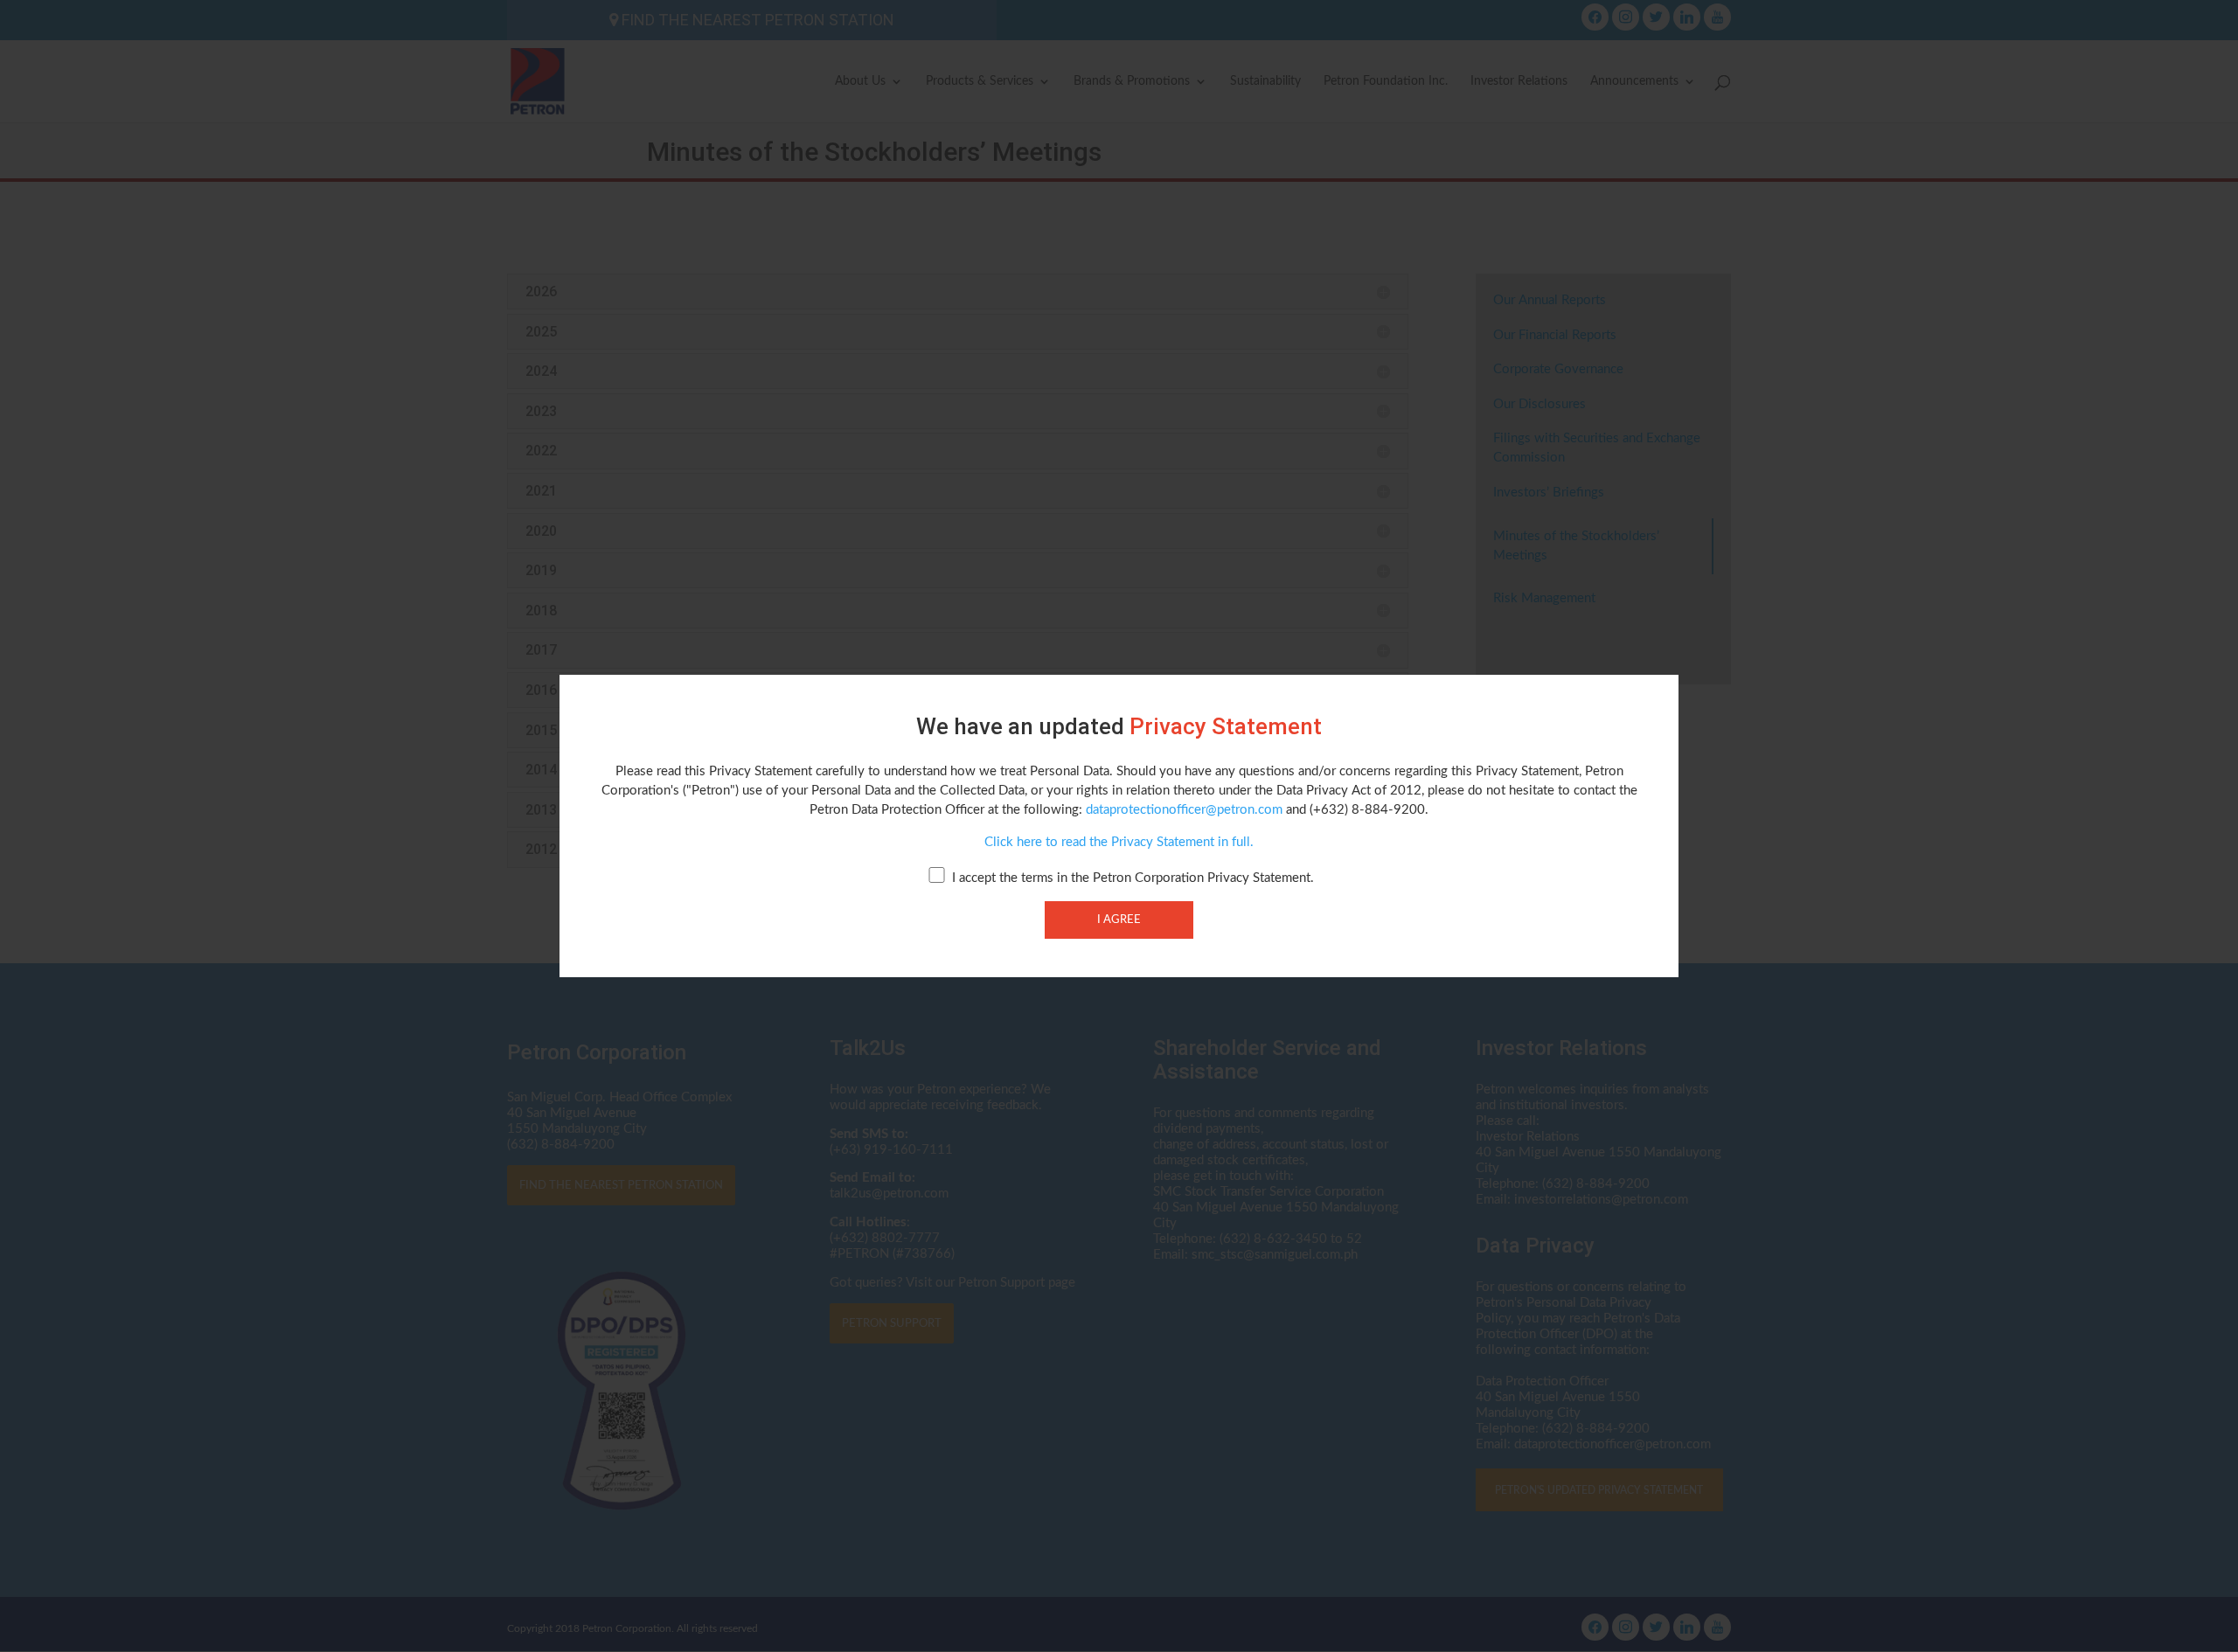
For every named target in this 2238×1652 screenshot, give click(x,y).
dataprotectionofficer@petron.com (1184, 810)
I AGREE (1119, 920)
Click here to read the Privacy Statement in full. (1119, 842)
